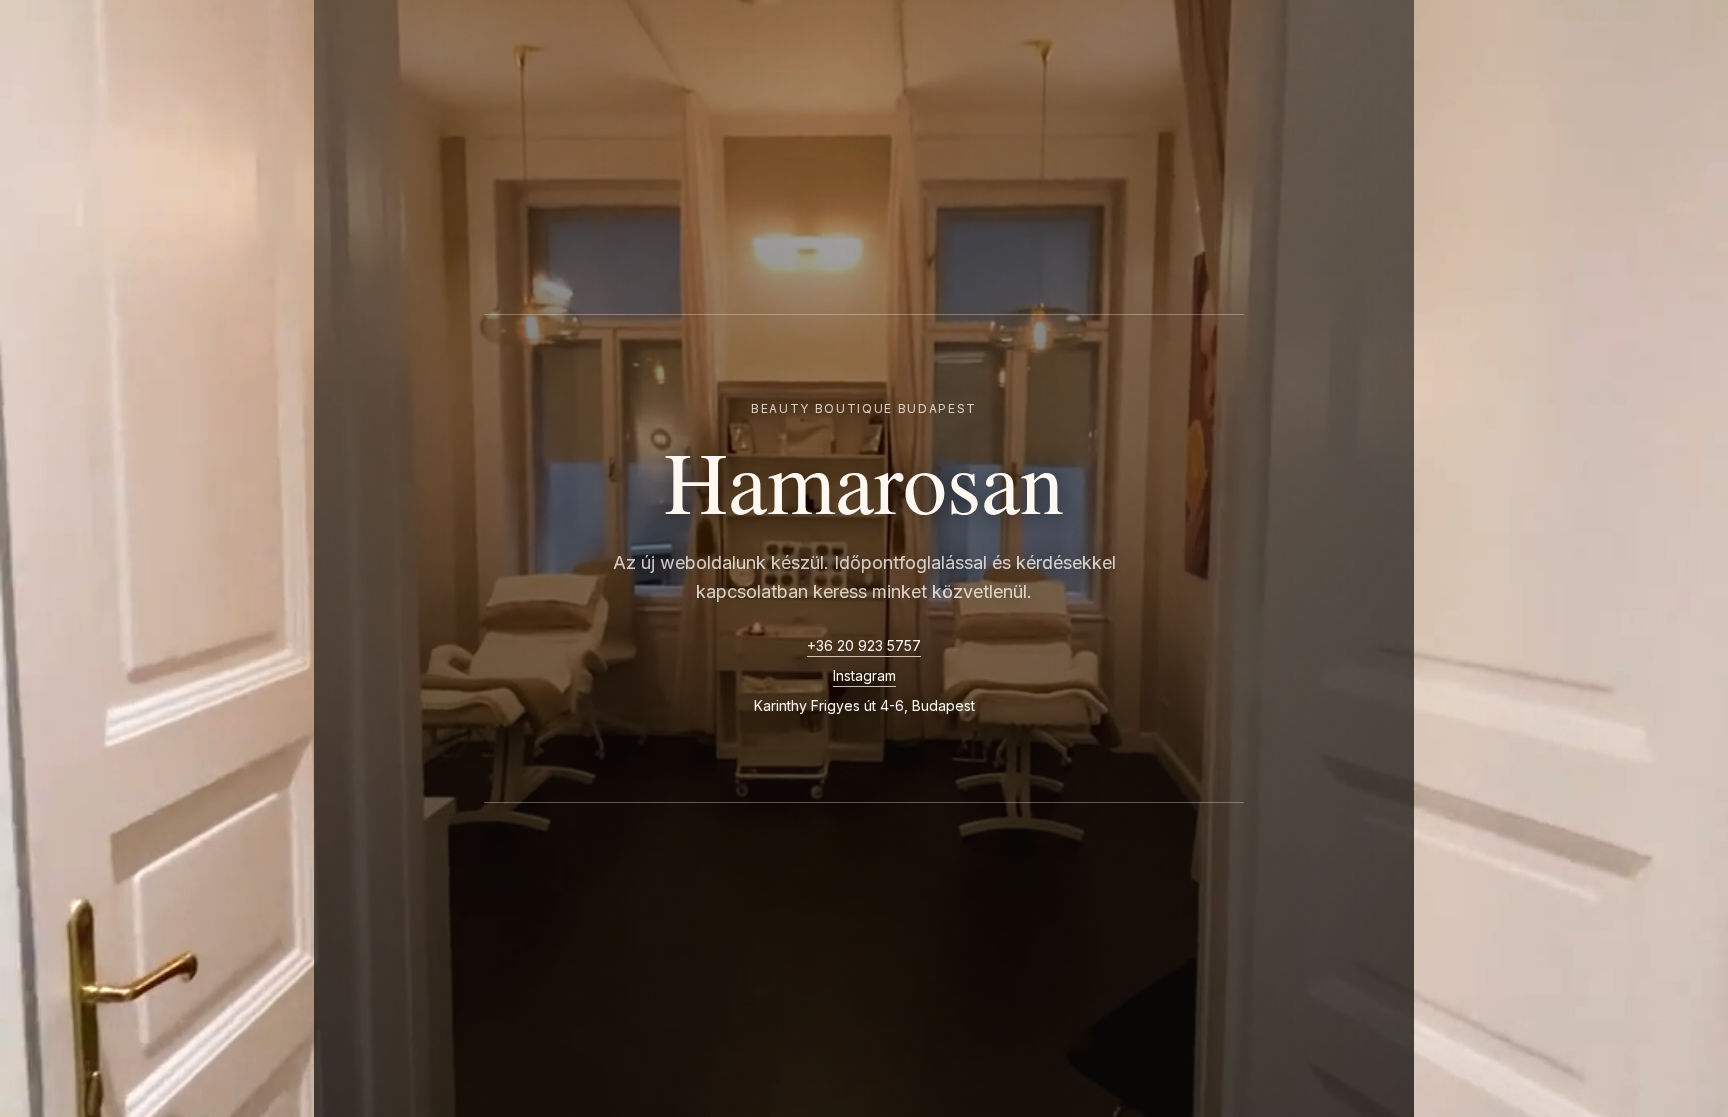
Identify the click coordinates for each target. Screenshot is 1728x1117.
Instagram (864, 675)
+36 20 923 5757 (864, 645)
